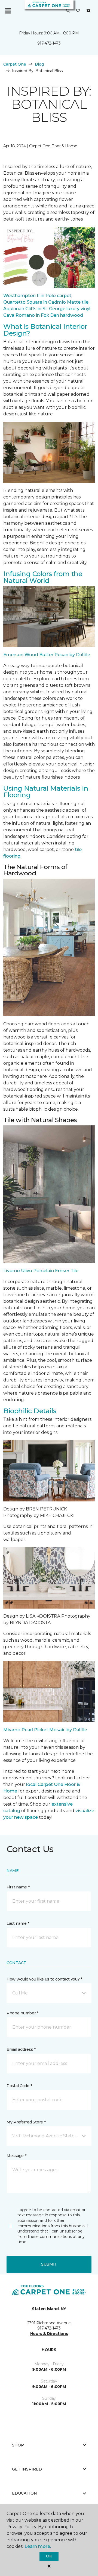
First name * (18, 1887)
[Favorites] (78, 11)
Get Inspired (27, 2469)
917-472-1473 (49, 43)
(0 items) (88, 11)
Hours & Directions (49, 2334)
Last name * (18, 1923)
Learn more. (38, 2546)
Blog (39, 64)
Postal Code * (19, 2086)
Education (24, 2493)
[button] (68, 11)
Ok (49, 2556)
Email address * (21, 2049)
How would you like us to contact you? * (44, 1979)
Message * (16, 2156)
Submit (49, 2264)
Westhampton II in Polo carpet (37, 296)
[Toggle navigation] (8, 11)
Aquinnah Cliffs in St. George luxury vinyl (47, 309)
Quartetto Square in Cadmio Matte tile (46, 302)
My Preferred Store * (26, 2122)
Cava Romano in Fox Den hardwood (43, 315)
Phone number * (22, 2013)
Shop (18, 2445)
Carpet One (15, 64)
